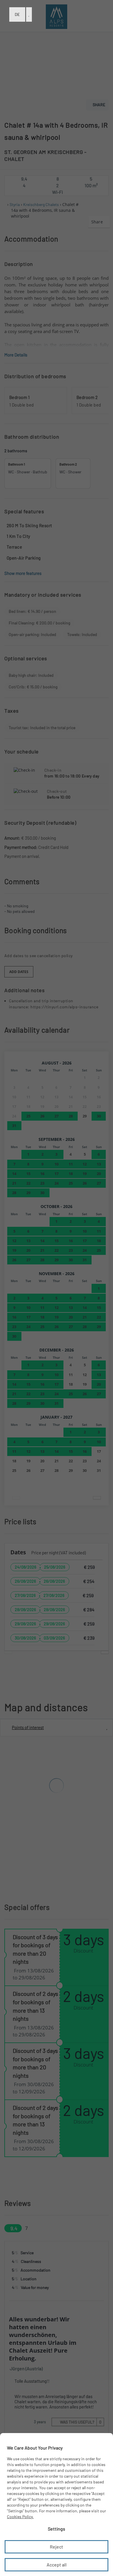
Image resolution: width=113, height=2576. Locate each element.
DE (17, 14)
